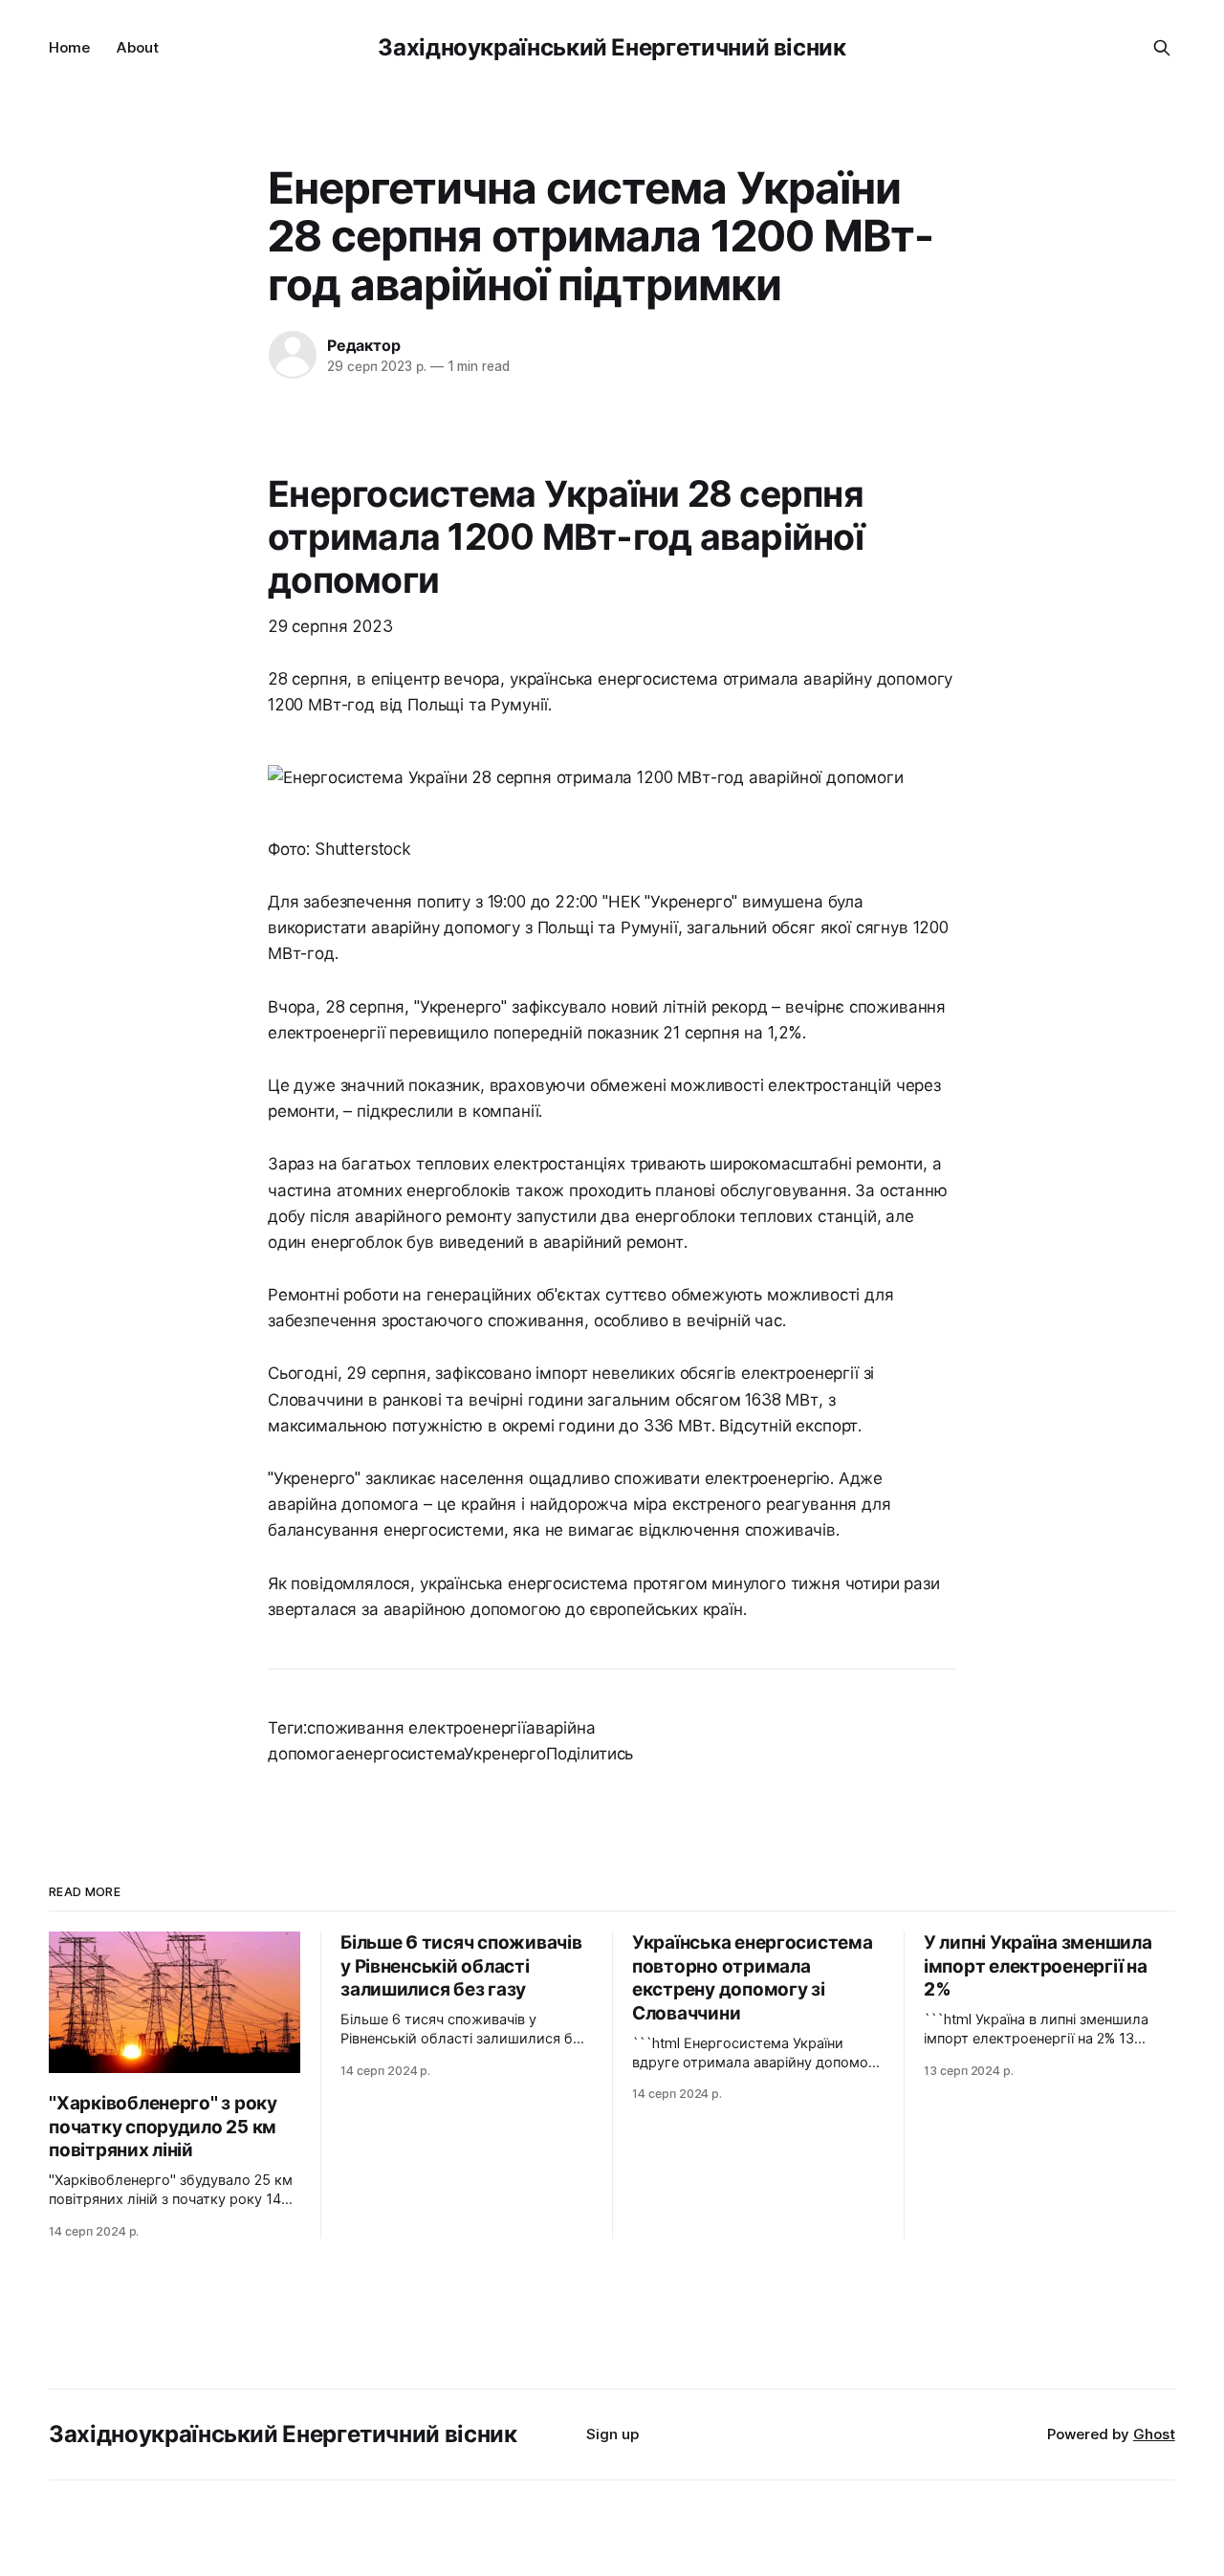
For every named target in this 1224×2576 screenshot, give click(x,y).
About (138, 47)
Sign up (612, 2434)
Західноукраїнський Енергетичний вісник (612, 47)
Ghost (1154, 2434)
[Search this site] (1162, 48)
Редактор (363, 345)
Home (69, 47)
